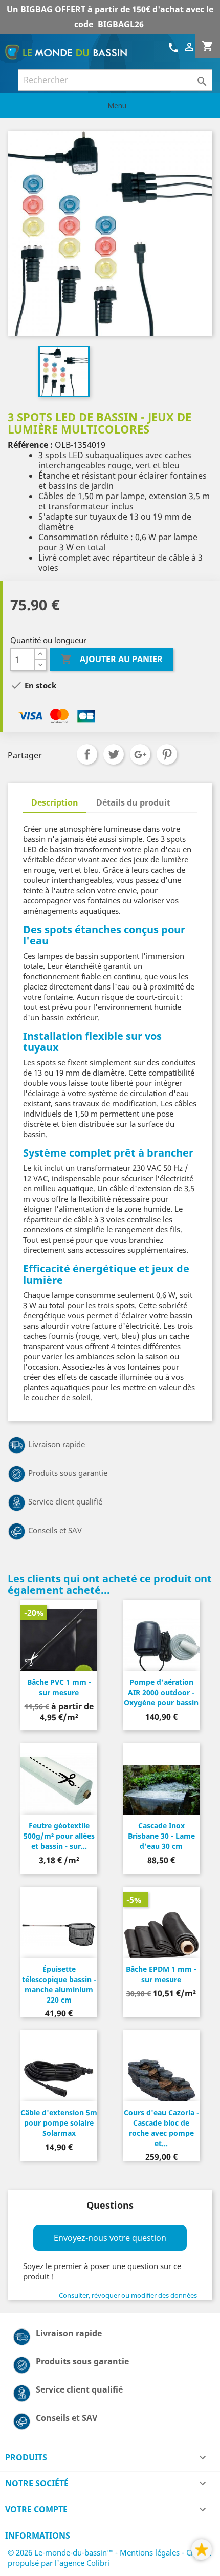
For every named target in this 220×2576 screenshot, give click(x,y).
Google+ (140, 754)
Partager (87, 754)
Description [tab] (55, 802)
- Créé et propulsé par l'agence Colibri (109, 2558)
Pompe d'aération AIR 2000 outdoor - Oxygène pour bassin (161, 1692)
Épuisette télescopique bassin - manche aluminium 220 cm (59, 1984)
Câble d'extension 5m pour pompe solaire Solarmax (59, 2123)
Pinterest (167, 754)
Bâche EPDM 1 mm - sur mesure (161, 1974)
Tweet (114, 754)
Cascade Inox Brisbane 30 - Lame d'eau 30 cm (161, 1836)
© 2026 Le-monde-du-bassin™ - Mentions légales (95, 2552)
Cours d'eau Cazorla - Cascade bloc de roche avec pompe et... (161, 2128)
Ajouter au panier (112, 659)
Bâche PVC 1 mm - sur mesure (59, 1687)
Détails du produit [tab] (133, 802)
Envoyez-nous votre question (110, 2238)
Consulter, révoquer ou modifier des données (128, 2295)
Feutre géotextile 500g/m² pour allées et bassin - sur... (59, 1836)
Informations (38, 2536)
